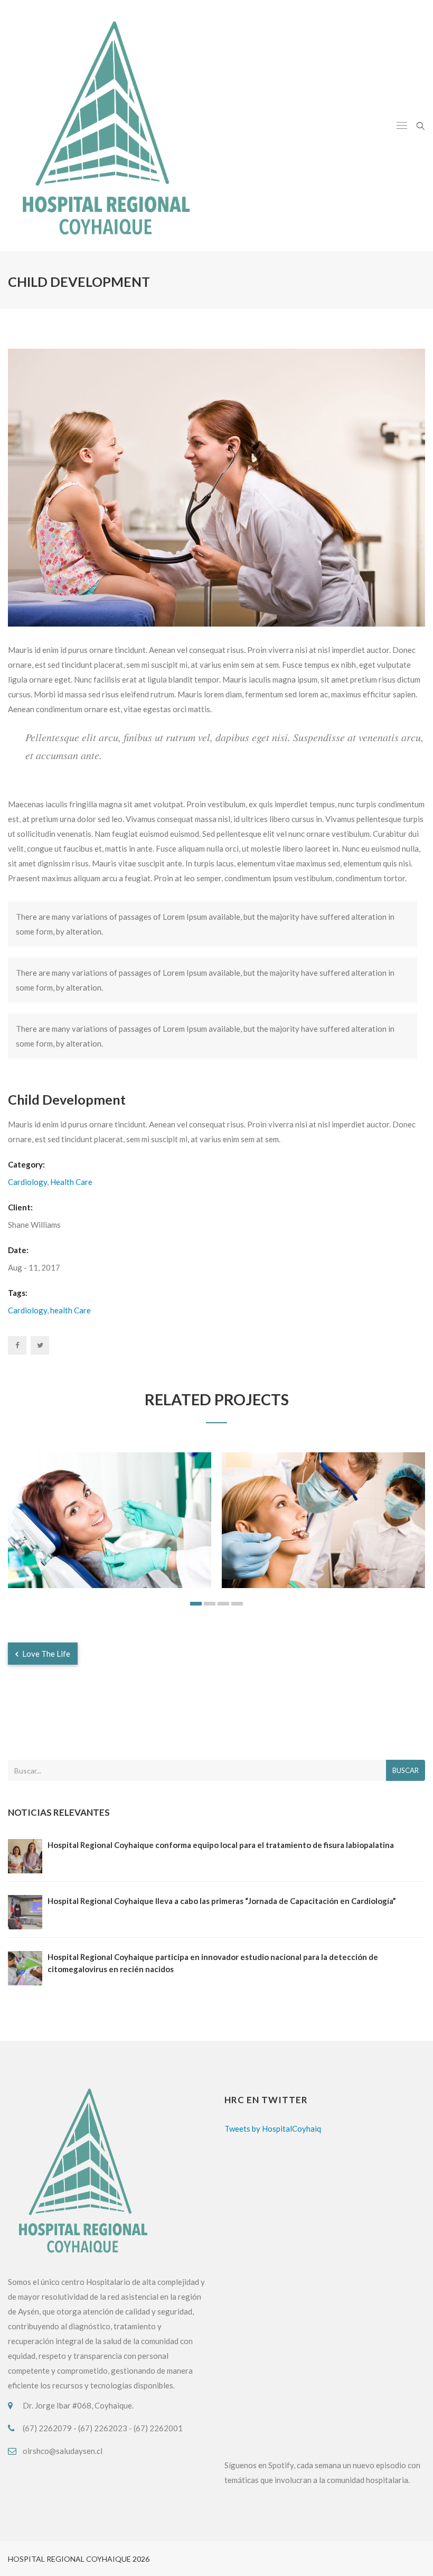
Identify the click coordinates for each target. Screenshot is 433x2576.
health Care (70, 1310)
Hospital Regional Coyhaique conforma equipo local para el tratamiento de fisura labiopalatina (221, 1845)
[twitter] (40, 1345)
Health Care (71, 1182)
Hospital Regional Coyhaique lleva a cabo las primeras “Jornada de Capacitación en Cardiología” (222, 1901)
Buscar (406, 1770)
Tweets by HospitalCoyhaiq (273, 2129)
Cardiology (27, 1182)
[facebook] (17, 1345)
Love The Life (45, 1654)
